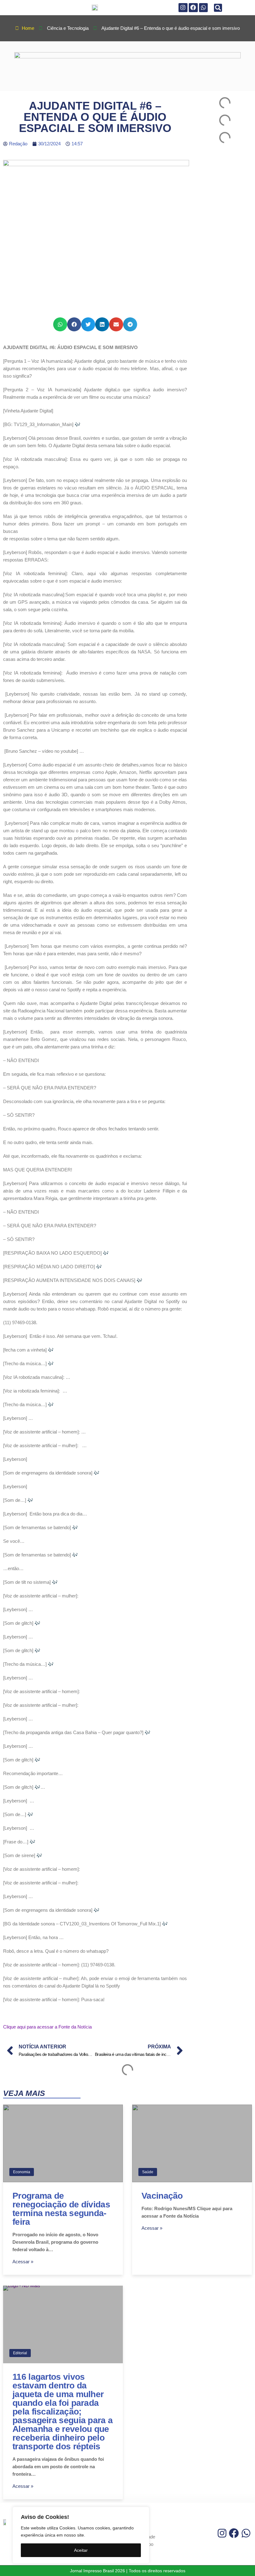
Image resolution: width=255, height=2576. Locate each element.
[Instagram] (183, 8)
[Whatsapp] (204, 8)
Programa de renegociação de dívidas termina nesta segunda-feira (61, 2209)
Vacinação (162, 2196)
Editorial (20, 2353)
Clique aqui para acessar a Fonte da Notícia (47, 2027)
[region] (81, 2535)
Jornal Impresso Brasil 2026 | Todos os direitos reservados (128, 2571)
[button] (218, 8)
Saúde (148, 2172)
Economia (22, 2172)
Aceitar (81, 2550)
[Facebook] (193, 8)
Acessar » (23, 2262)
